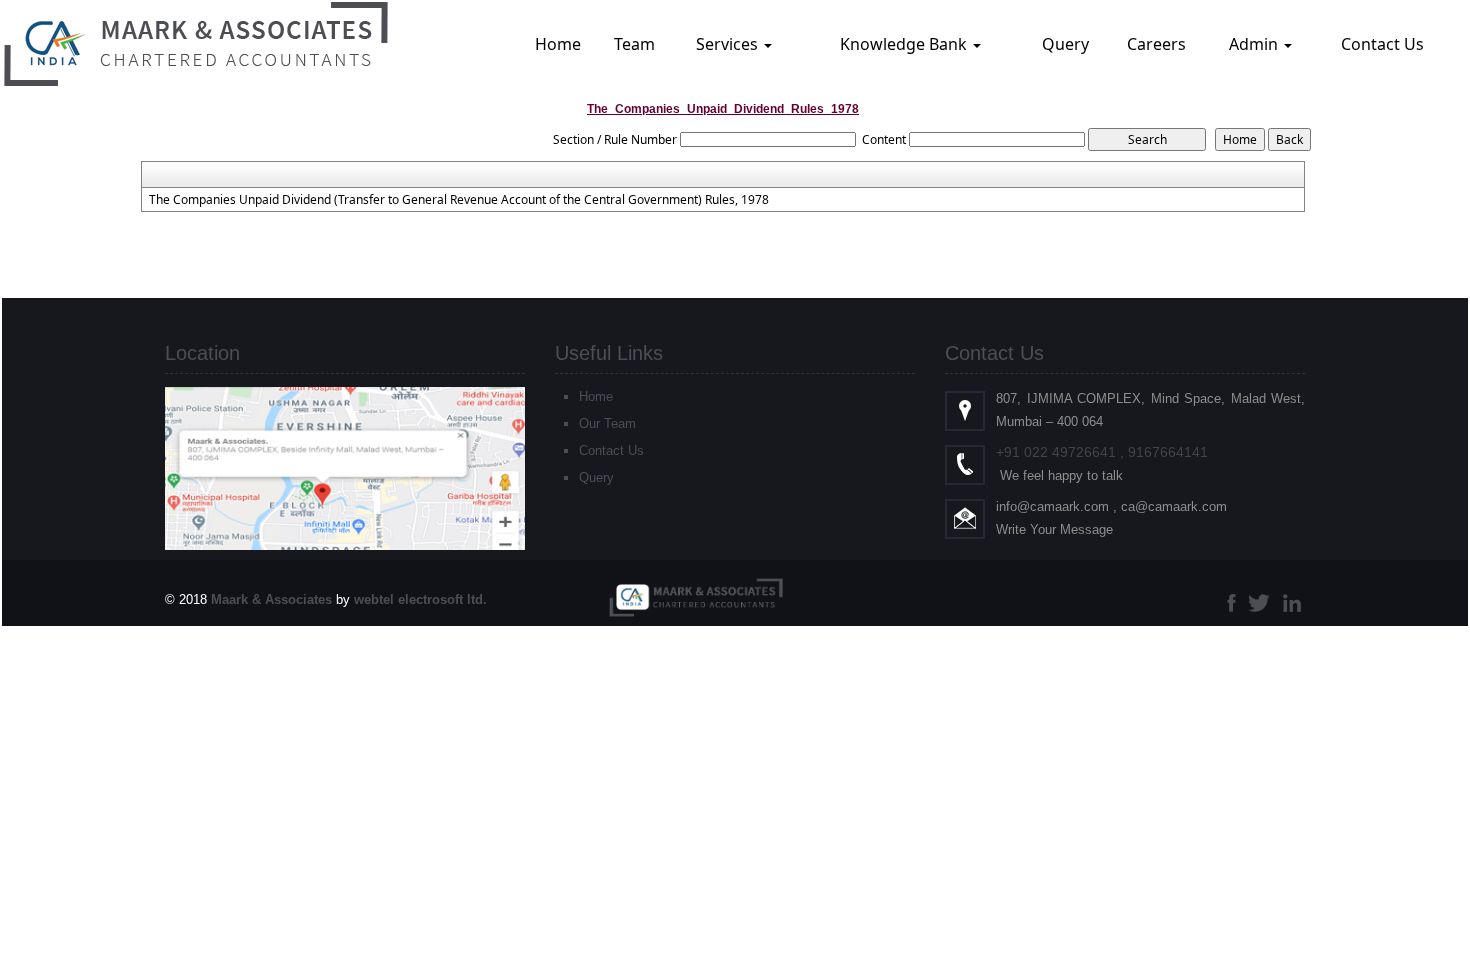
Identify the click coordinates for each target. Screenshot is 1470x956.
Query (1065, 44)
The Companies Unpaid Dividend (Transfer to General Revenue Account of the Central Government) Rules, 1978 (459, 200)
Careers (1156, 44)
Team (634, 44)
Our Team (607, 423)
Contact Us (1382, 44)
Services (729, 44)
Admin (1255, 44)
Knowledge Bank (905, 44)
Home (558, 44)
